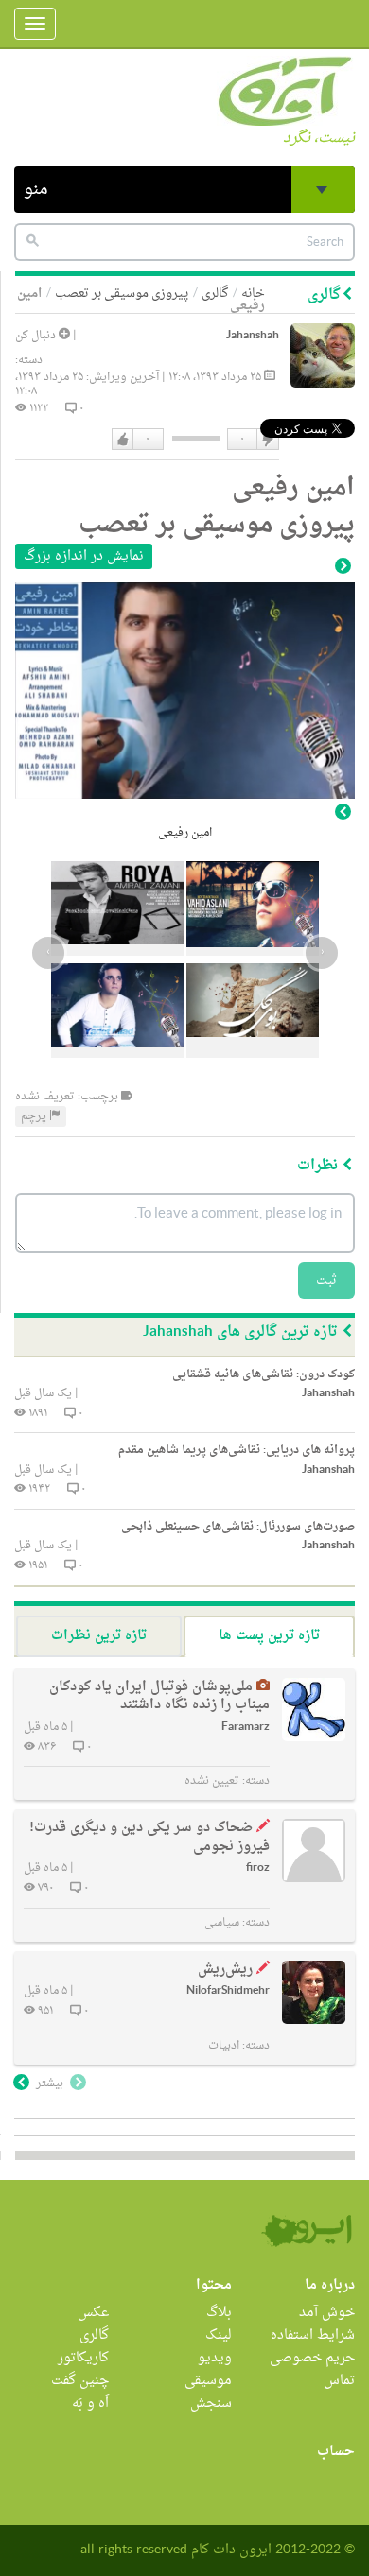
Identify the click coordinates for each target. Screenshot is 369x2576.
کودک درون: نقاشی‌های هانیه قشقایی (264, 1374)
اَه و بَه (90, 2403)
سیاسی (222, 1923)
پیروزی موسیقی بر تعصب (122, 294)
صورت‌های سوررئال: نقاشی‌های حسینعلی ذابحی (238, 1527)
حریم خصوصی (312, 2358)
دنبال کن (37, 336)
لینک (219, 2335)
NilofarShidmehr (228, 1991)
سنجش (211, 2403)
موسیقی (208, 2381)
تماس (339, 2381)
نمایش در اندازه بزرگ (84, 556)
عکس (93, 2313)
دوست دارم (123, 440)
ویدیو (215, 2358)
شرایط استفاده (313, 2335)
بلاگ (219, 2313)
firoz (258, 1868)
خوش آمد (327, 2313)
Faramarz (246, 1728)
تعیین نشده (212, 1781)
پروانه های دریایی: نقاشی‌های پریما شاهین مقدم (237, 1450)
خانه (253, 294)
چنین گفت (80, 2381)
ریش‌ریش (225, 1970)
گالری (215, 294)
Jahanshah (253, 336)
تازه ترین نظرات (99, 1636)
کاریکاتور (83, 2358)
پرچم (35, 1116)
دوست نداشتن (267, 440)
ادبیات (224, 2046)
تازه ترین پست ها (269, 1636)
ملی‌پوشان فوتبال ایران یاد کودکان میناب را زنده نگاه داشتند (159, 1696)
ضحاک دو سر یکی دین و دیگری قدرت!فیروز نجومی (149, 1837)
